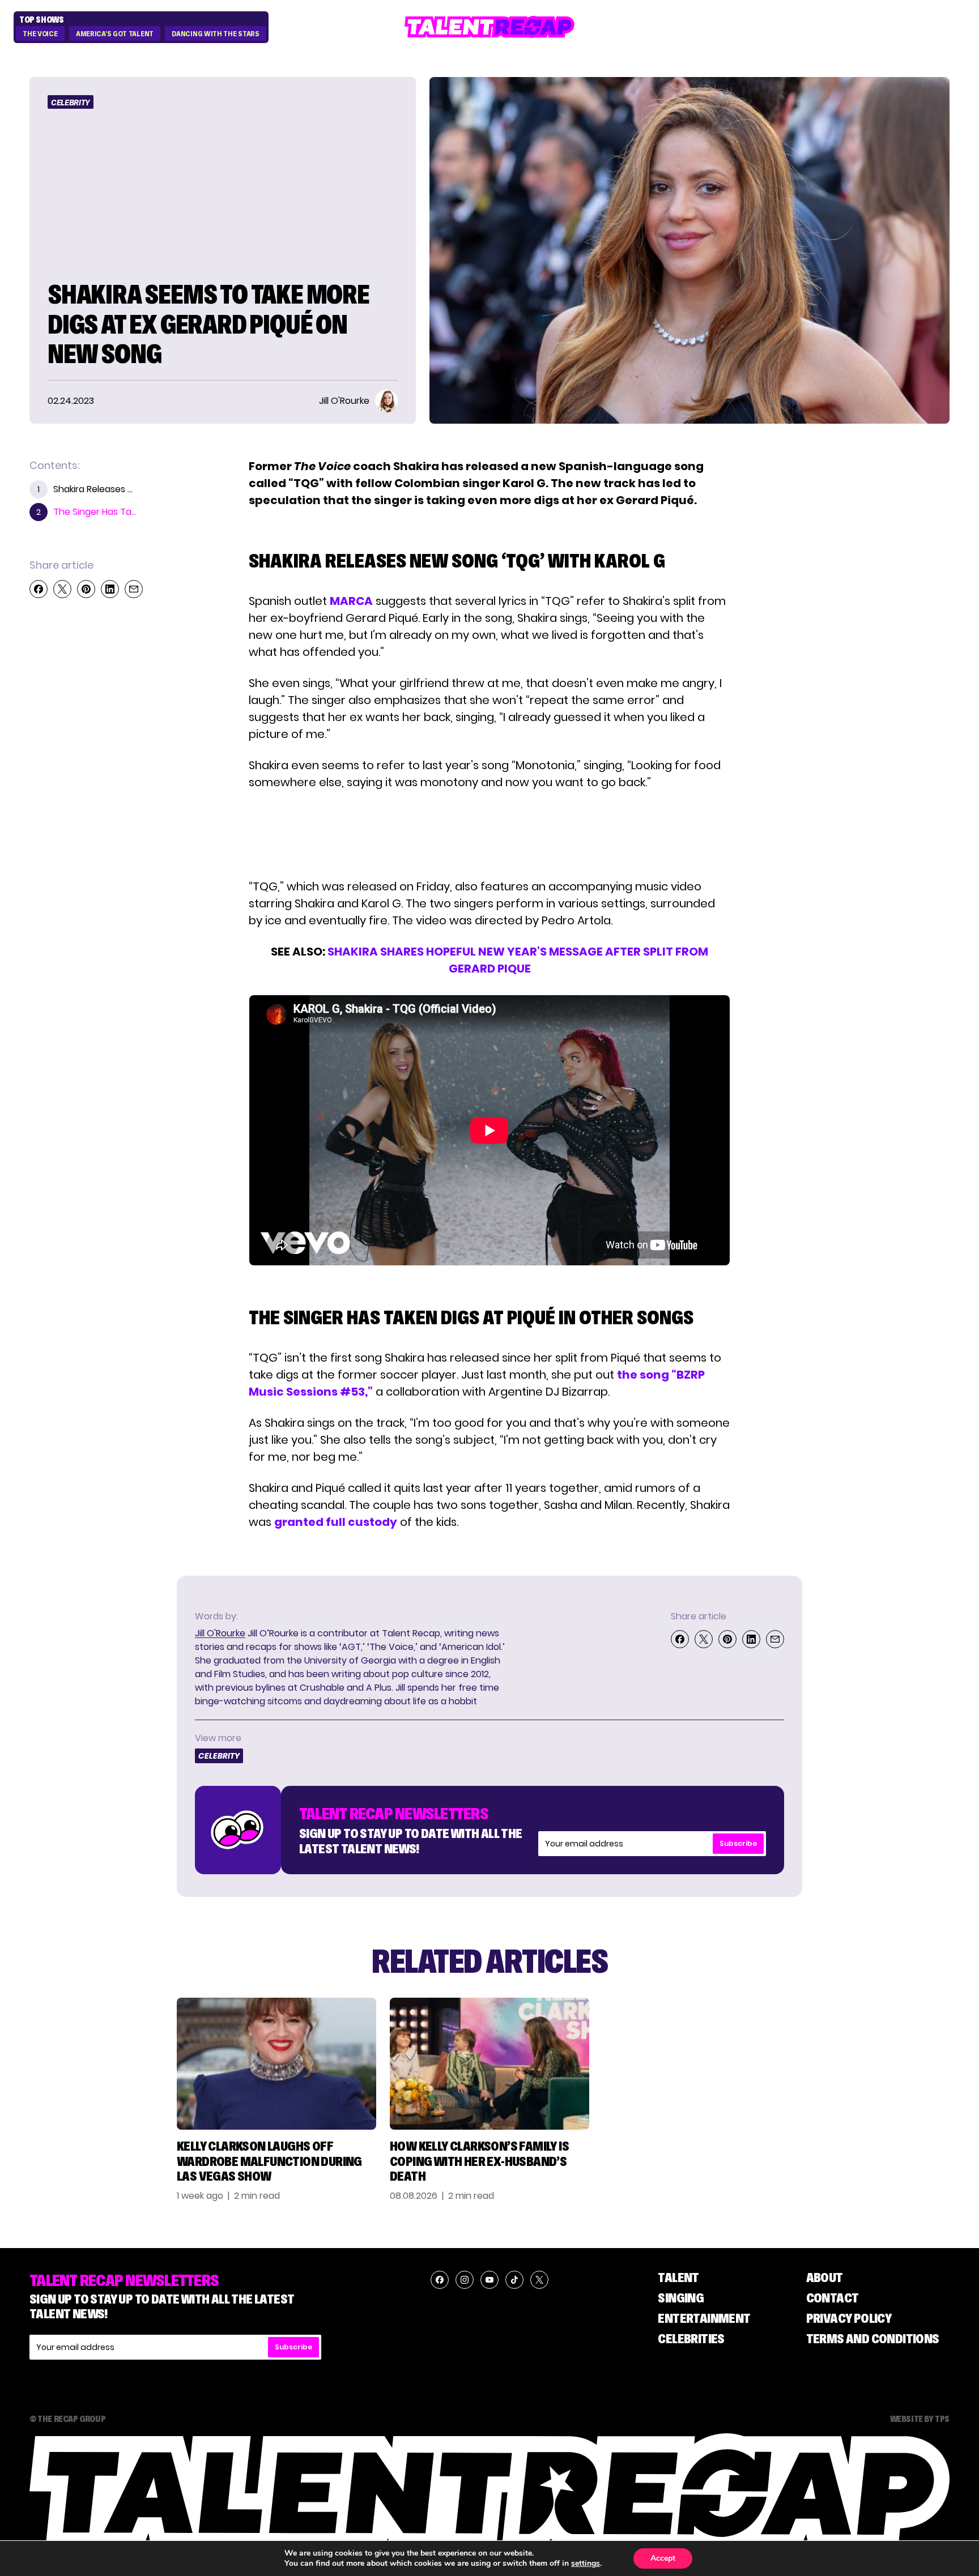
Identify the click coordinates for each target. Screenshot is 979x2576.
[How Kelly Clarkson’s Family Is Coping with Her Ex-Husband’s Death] (489, 2064)
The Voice (40, 34)
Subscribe (738, 1843)
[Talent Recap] (489, 27)
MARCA (351, 601)
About (825, 2277)
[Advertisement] (489, 834)
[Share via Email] (134, 589)
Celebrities (691, 2338)
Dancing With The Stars (215, 34)
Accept (663, 2558)
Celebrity (71, 103)
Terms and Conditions (873, 2338)
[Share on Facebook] (39, 589)
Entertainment (704, 2318)
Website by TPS (920, 2419)
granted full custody (336, 1522)
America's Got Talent (115, 34)
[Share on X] (62, 589)
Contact (833, 2298)
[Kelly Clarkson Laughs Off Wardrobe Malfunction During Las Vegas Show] (276, 2064)
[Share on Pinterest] (86, 589)
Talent (678, 2277)
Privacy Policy (849, 2318)
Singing (681, 2298)
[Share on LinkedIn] (110, 589)
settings (586, 2564)
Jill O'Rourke (220, 1633)
